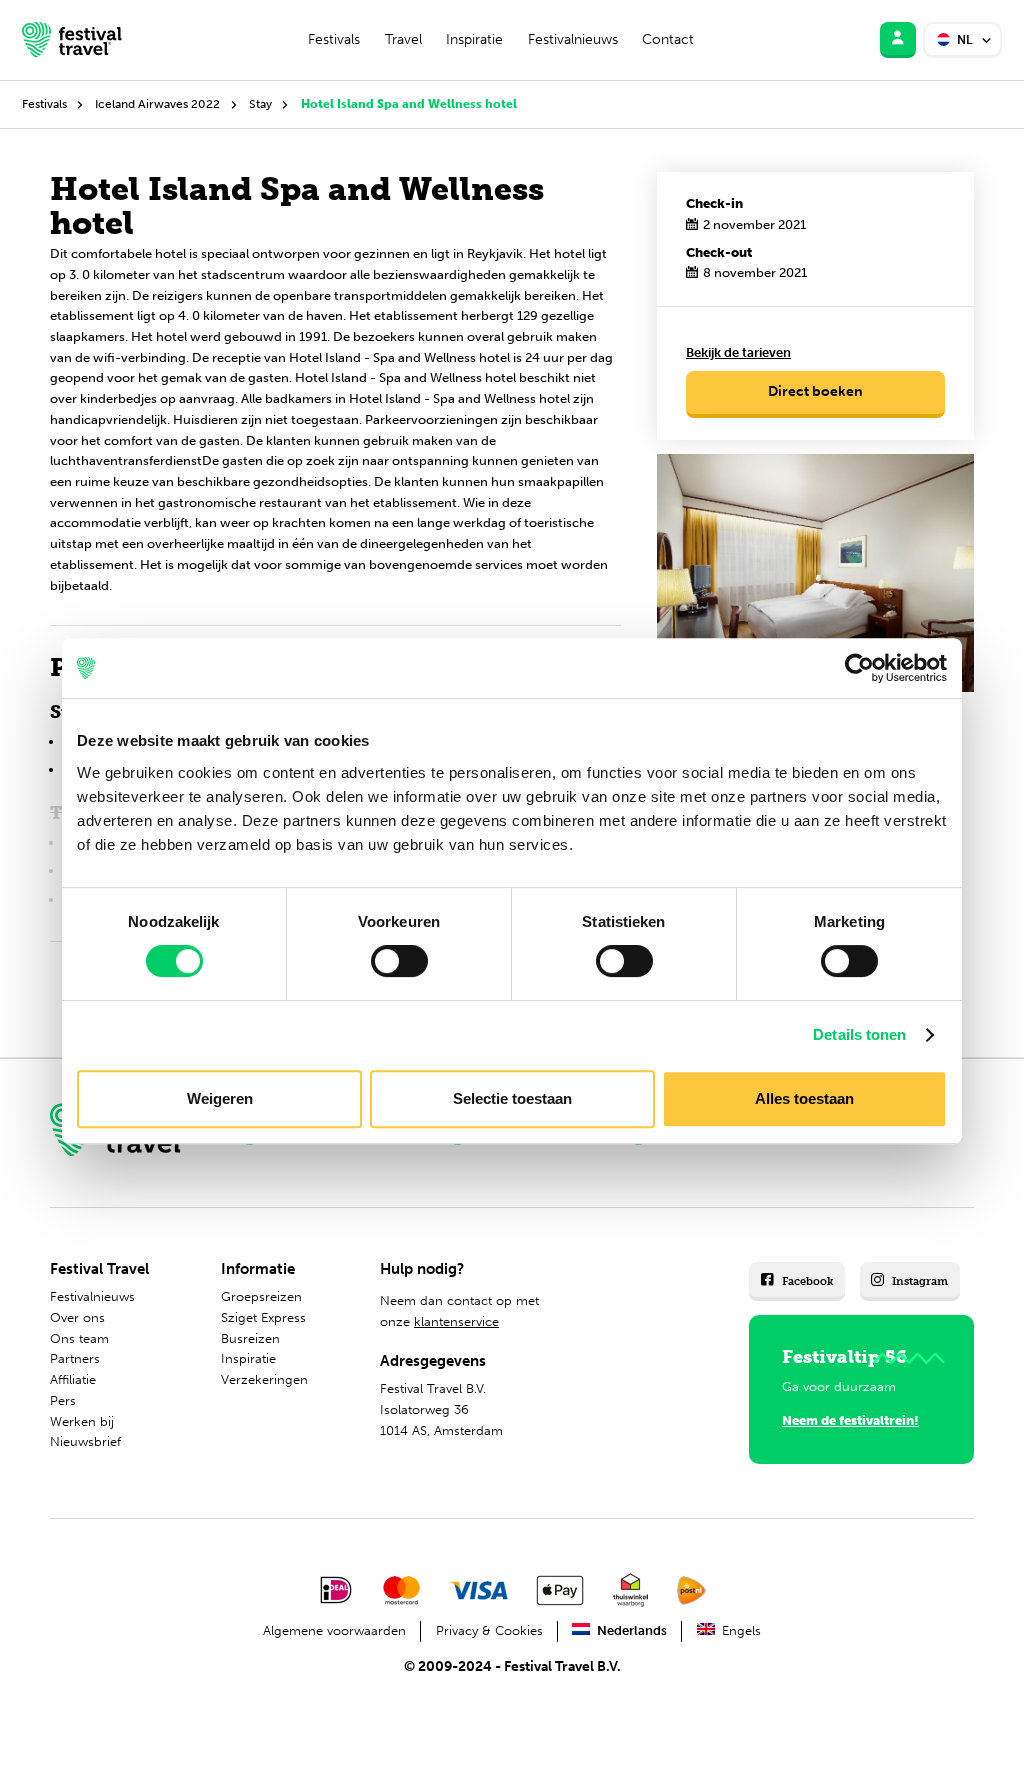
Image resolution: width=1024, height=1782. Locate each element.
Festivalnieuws (573, 39)
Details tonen (859, 1034)
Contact (668, 39)
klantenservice (456, 1321)
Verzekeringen (264, 1379)
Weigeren (220, 1098)
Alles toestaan (804, 1098)
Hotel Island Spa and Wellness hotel (409, 104)
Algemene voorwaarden (334, 1630)
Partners (75, 1358)
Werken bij (82, 1421)
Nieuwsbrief (85, 1441)
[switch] (399, 961)
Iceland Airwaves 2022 (157, 104)
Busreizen (250, 1338)
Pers (63, 1400)
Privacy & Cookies (489, 1630)
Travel (403, 39)
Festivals (334, 39)
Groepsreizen (261, 1296)
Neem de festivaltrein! (850, 1420)
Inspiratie (474, 39)
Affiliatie (73, 1379)
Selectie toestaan (512, 1098)
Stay (260, 104)
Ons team (79, 1338)
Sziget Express (263, 1317)
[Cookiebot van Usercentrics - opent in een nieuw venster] (859, 668)
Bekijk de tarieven (738, 352)
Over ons (77, 1317)
